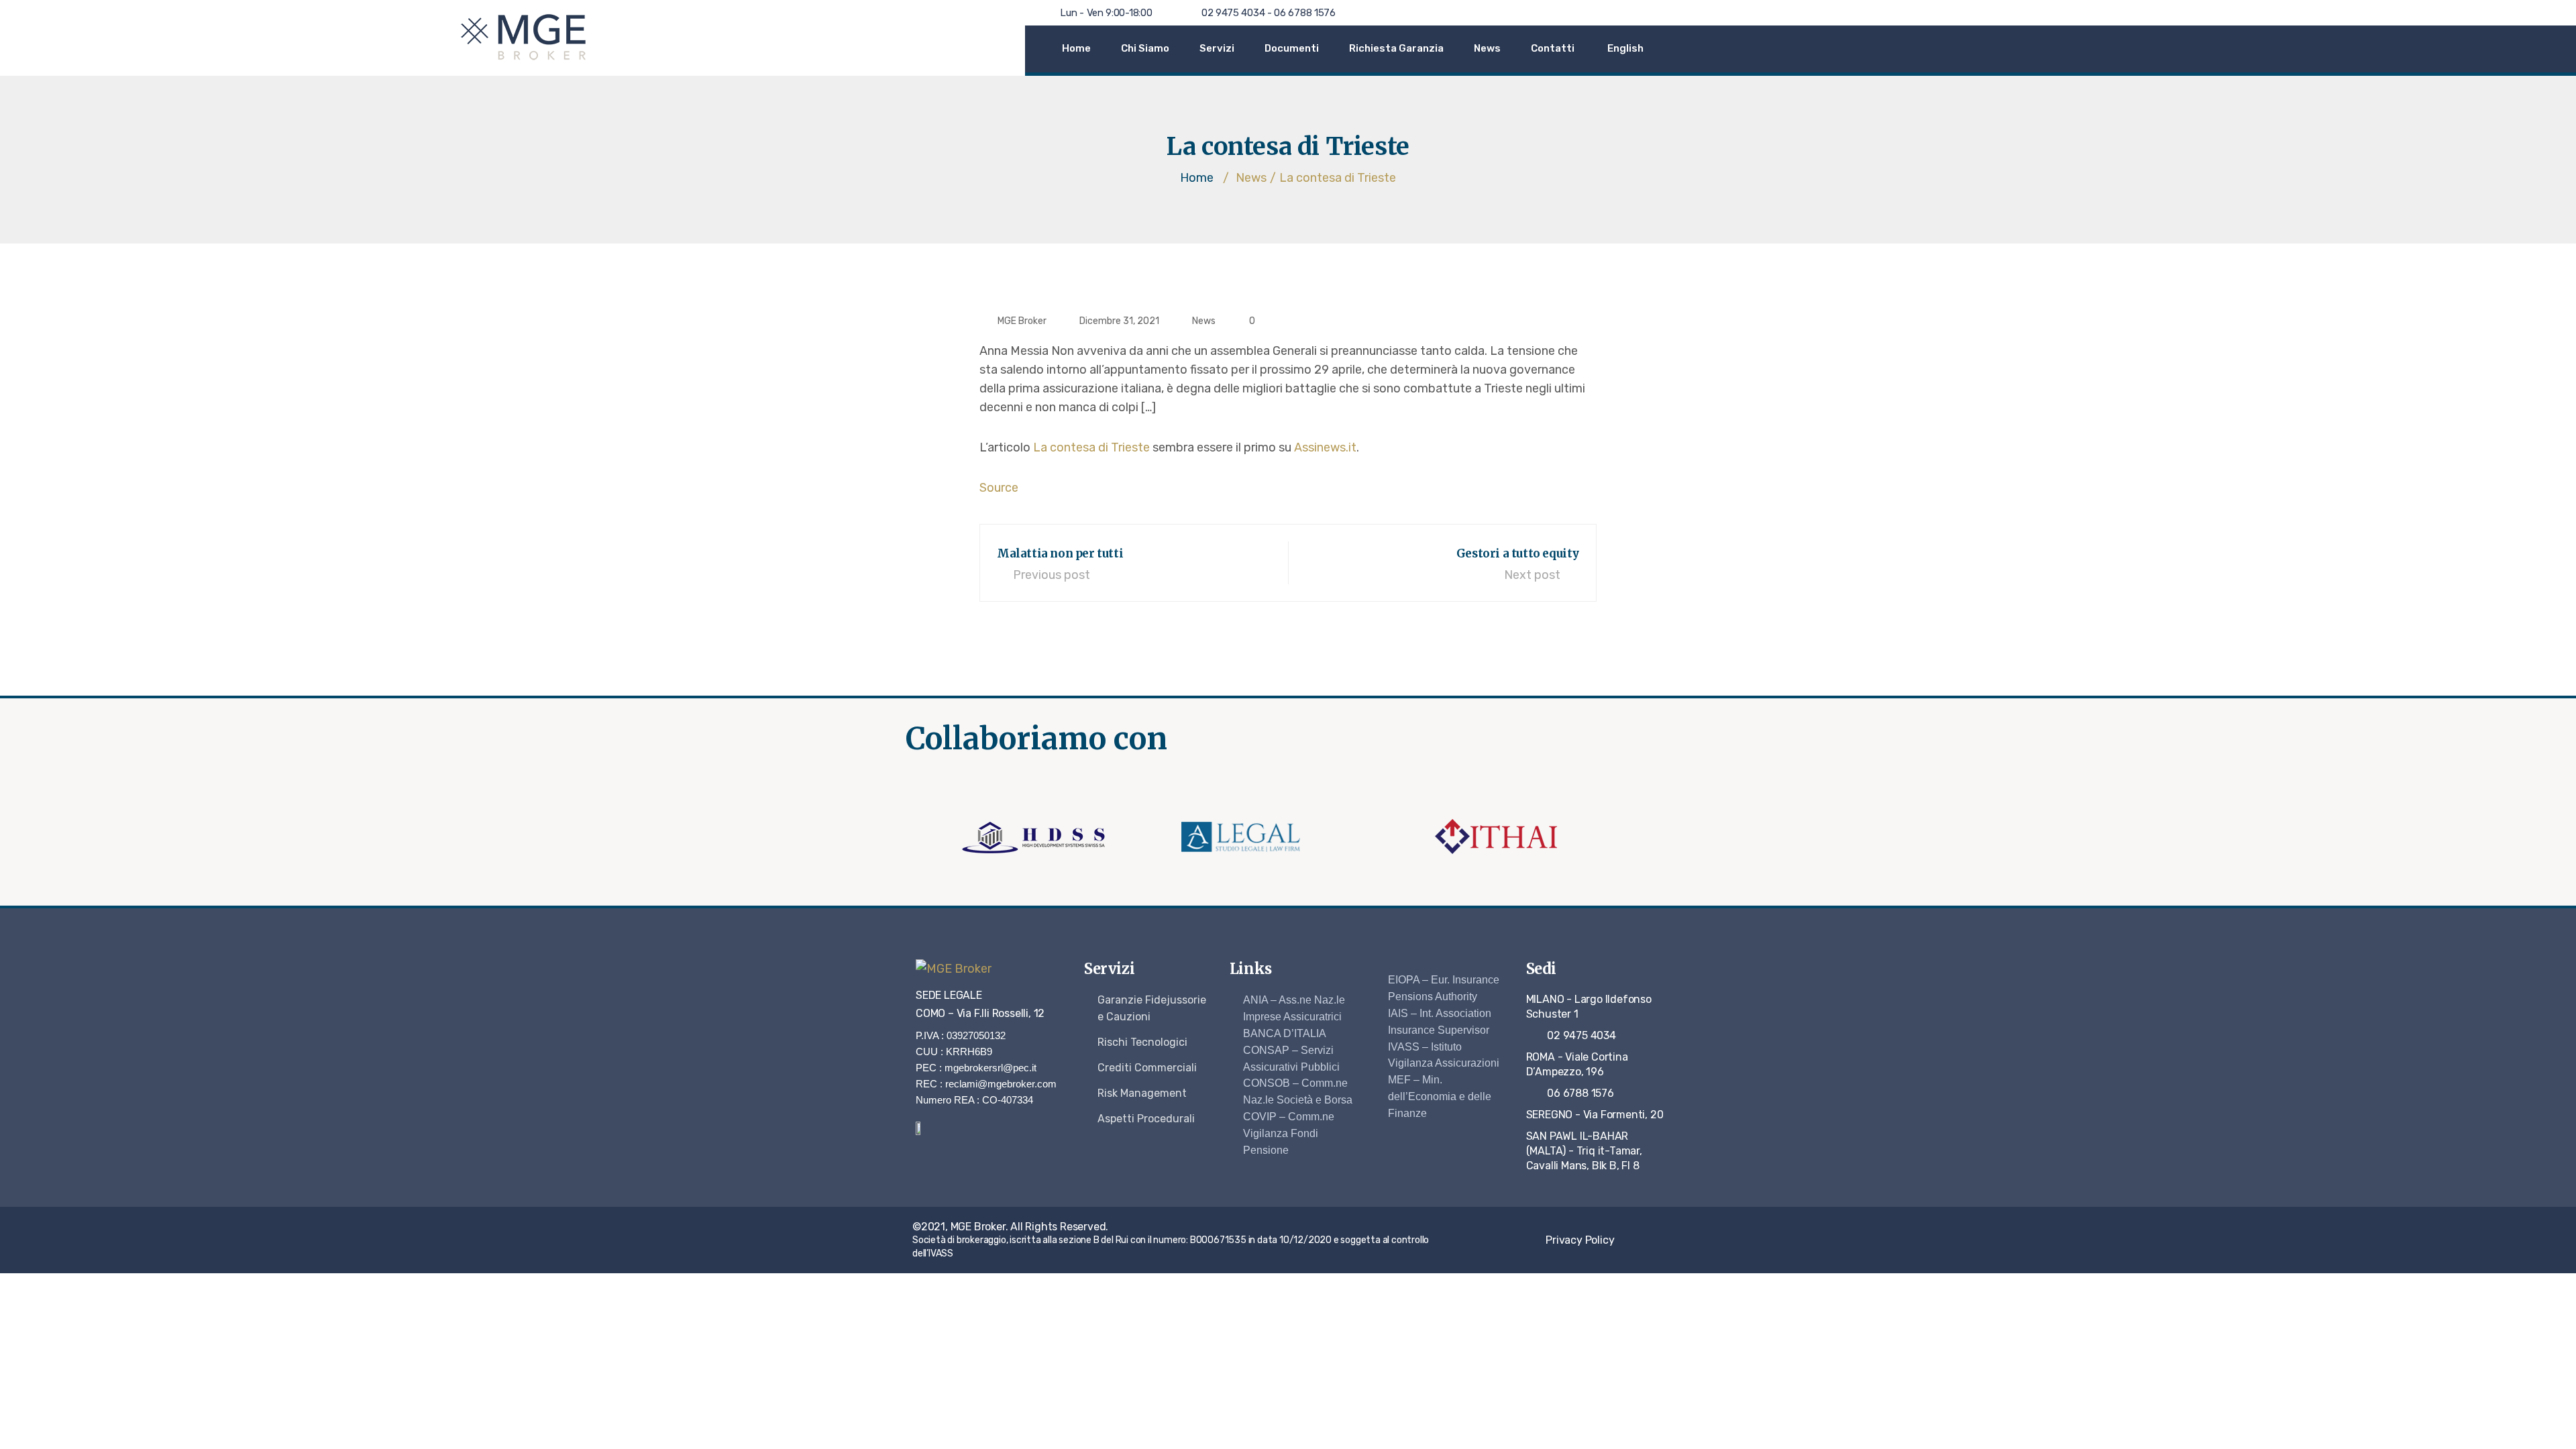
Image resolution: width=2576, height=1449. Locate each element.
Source (999, 488)
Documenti (1292, 48)
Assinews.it (1325, 447)
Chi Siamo (1145, 48)
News (1487, 48)
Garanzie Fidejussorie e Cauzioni (1152, 1008)
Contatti (1553, 48)
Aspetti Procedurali (1146, 1119)
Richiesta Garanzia (1396, 48)
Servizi (1217, 48)
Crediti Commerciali (1147, 1068)
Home (1076, 48)
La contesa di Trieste (1091, 447)
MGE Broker (1022, 321)
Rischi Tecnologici (1142, 1042)
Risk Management (1142, 1093)
